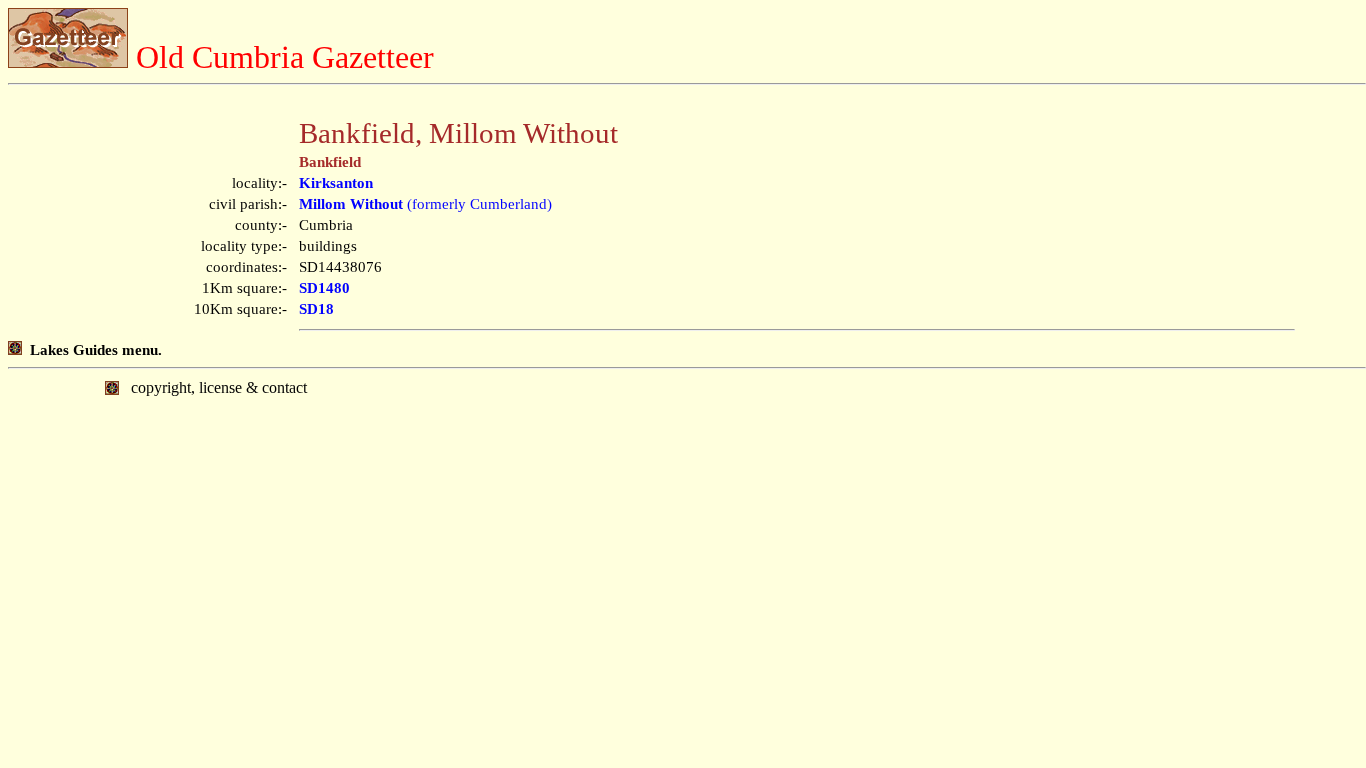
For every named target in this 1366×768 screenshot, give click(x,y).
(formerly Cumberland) (425, 204)
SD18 (316, 309)
